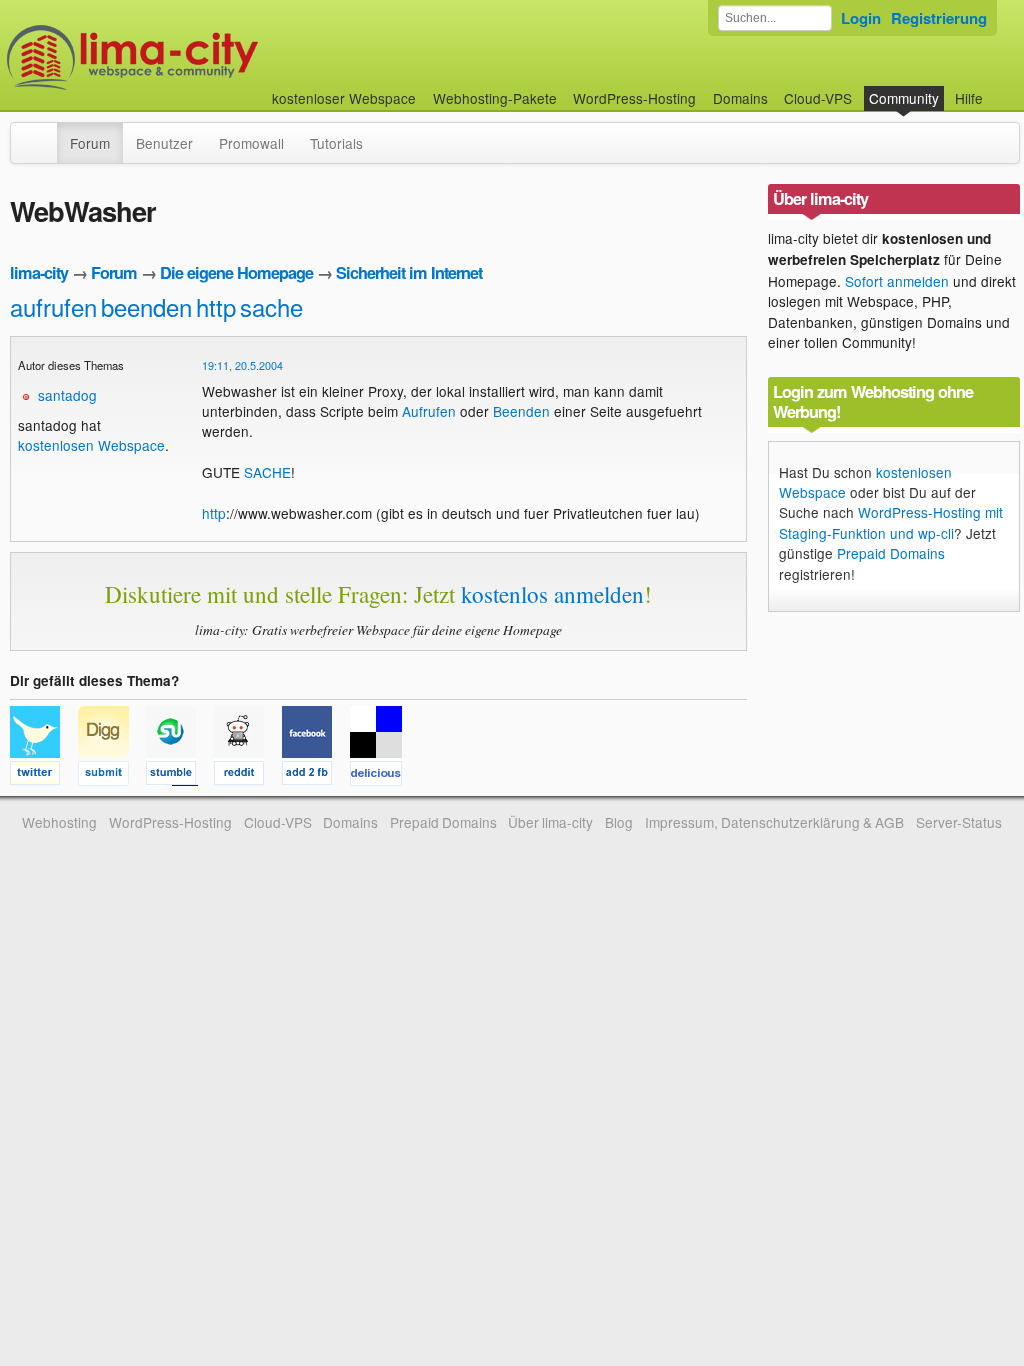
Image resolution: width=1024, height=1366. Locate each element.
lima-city (39, 272)
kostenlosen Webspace (91, 445)
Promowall (251, 143)
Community (904, 98)
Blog (619, 822)
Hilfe (969, 98)
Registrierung (939, 18)
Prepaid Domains (891, 553)
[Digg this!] (112, 776)
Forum (90, 143)
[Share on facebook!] (316, 776)
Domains (740, 98)
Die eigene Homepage (236, 272)
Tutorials (336, 143)
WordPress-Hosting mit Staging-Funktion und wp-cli (891, 522)
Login (861, 18)
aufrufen (53, 306)
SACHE (267, 472)
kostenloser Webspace (344, 98)
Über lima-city (550, 822)
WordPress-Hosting (634, 98)
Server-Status (959, 822)
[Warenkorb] (999, 88)
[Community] (44, 133)
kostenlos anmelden (552, 594)
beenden (146, 306)
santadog (67, 395)
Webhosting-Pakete (495, 98)
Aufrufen (429, 411)
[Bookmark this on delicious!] (382, 776)
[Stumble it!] (180, 776)
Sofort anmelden (897, 281)
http (216, 306)
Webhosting (59, 822)
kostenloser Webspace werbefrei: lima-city (207, 57)
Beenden (521, 411)
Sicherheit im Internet (409, 272)
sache (271, 306)
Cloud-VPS (818, 98)
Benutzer (164, 143)
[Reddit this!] (248, 776)
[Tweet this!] (44, 776)
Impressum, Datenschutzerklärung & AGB (774, 822)
